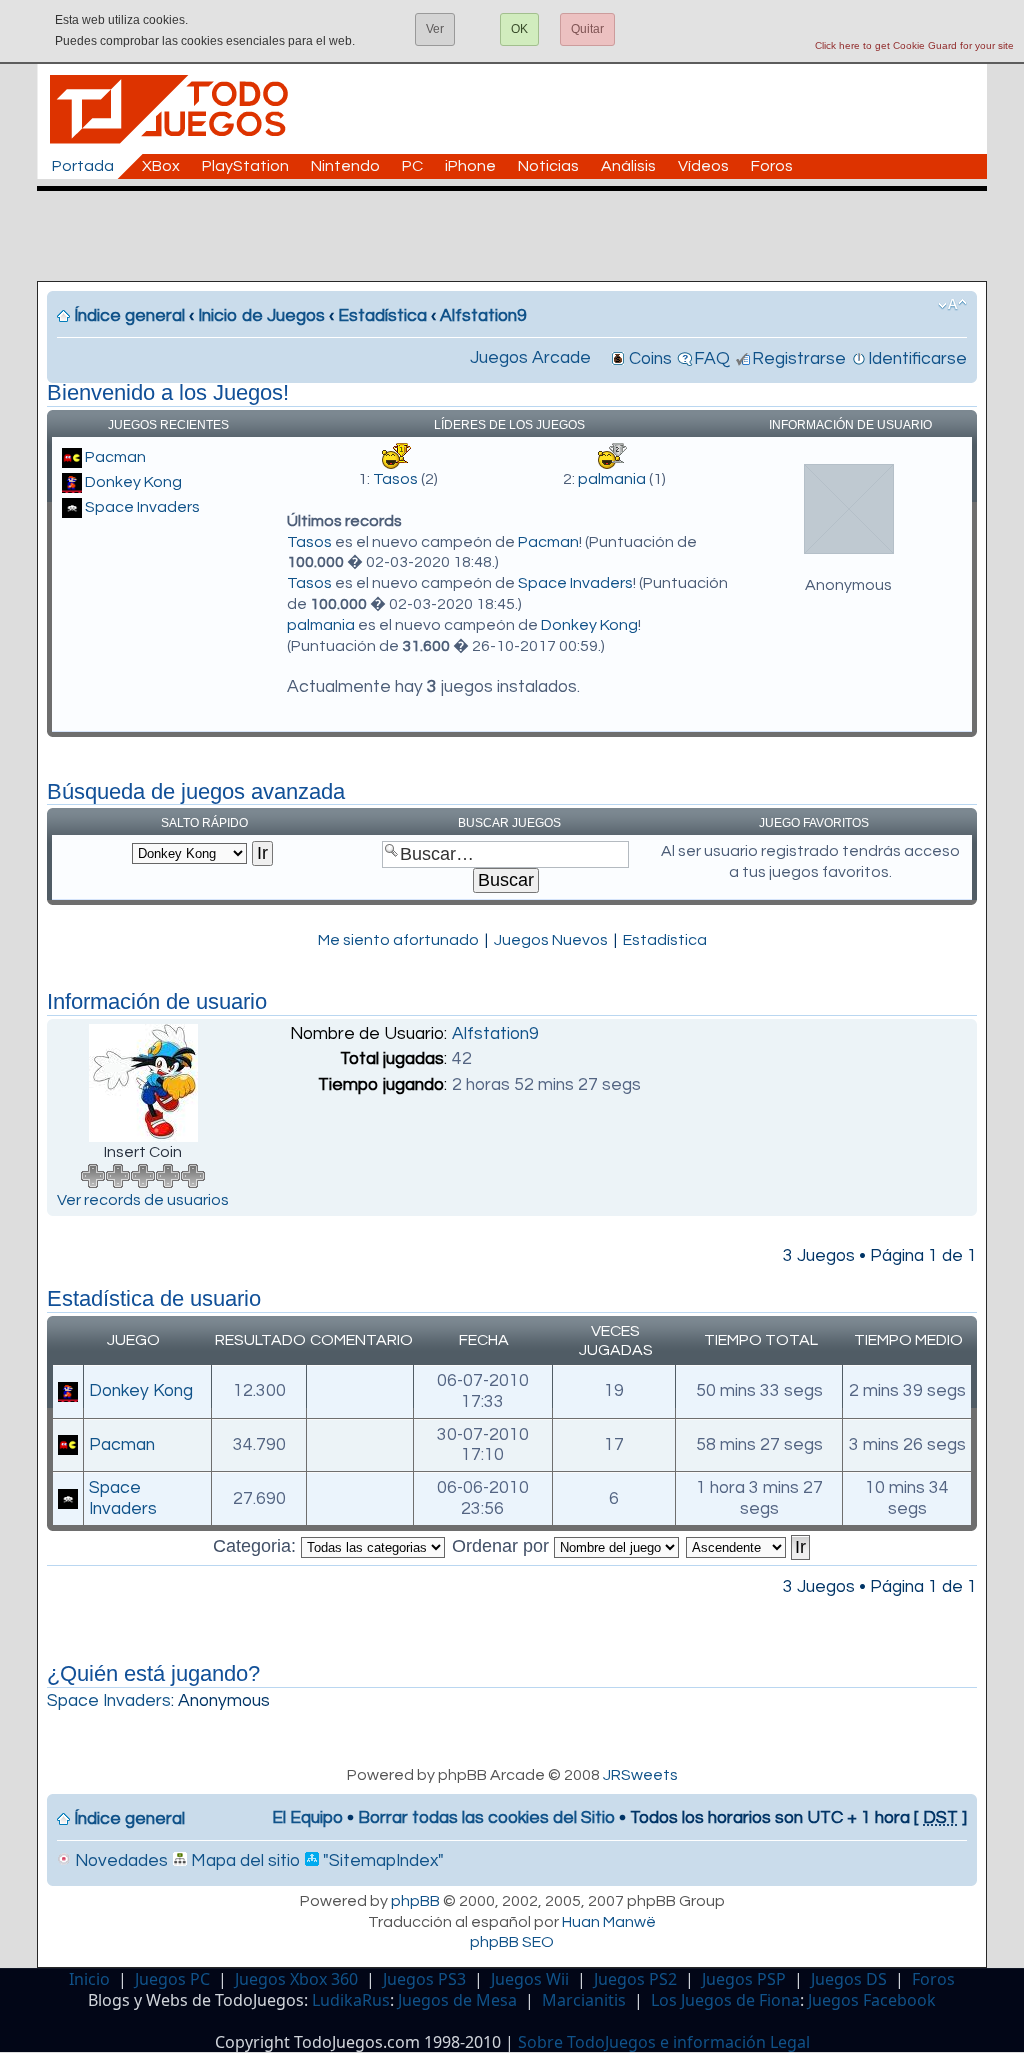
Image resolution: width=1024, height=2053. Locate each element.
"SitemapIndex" (381, 1861)
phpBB (415, 1901)
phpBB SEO (512, 1942)
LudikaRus (351, 2000)
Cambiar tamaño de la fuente (952, 305)
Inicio (89, 1979)
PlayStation (245, 166)
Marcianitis (584, 2000)
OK (519, 29)
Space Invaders (142, 507)
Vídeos (703, 166)
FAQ (712, 359)
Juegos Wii (530, 1979)
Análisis (628, 166)
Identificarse (917, 359)
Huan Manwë (609, 1922)
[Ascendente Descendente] (749, 1546)
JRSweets (640, 1775)
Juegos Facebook (872, 2000)
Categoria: (257, 1546)
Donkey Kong (133, 482)
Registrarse (799, 359)
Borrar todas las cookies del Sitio (486, 1818)
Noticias (548, 166)
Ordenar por (503, 1546)
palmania (612, 479)
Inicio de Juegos (261, 316)
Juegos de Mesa (457, 2000)
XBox (161, 166)
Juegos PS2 (635, 1979)
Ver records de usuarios (143, 1200)
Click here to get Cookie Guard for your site (914, 45)
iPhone (470, 166)
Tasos (395, 479)
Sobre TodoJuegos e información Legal (664, 2042)
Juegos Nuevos (551, 940)
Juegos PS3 (424, 1979)
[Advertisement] (522, 236)
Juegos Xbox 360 (296, 1979)
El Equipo (307, 1818)
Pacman (115, 457)
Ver (435, 29)
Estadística (382, 316)
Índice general (129, 316)
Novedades (119, 1861)
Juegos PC (172, 1979)
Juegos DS (849, 1979)
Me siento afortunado (398, 940)
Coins (650, 359)
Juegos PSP (744, 1979)
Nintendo (345, 166)
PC (412, 166)
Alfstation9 (483, 316)
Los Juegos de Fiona (725, 2000)
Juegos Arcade (530, 358)
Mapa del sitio (243, 1861)
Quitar (587, 29)
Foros (772, 166)
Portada (83, 166)
